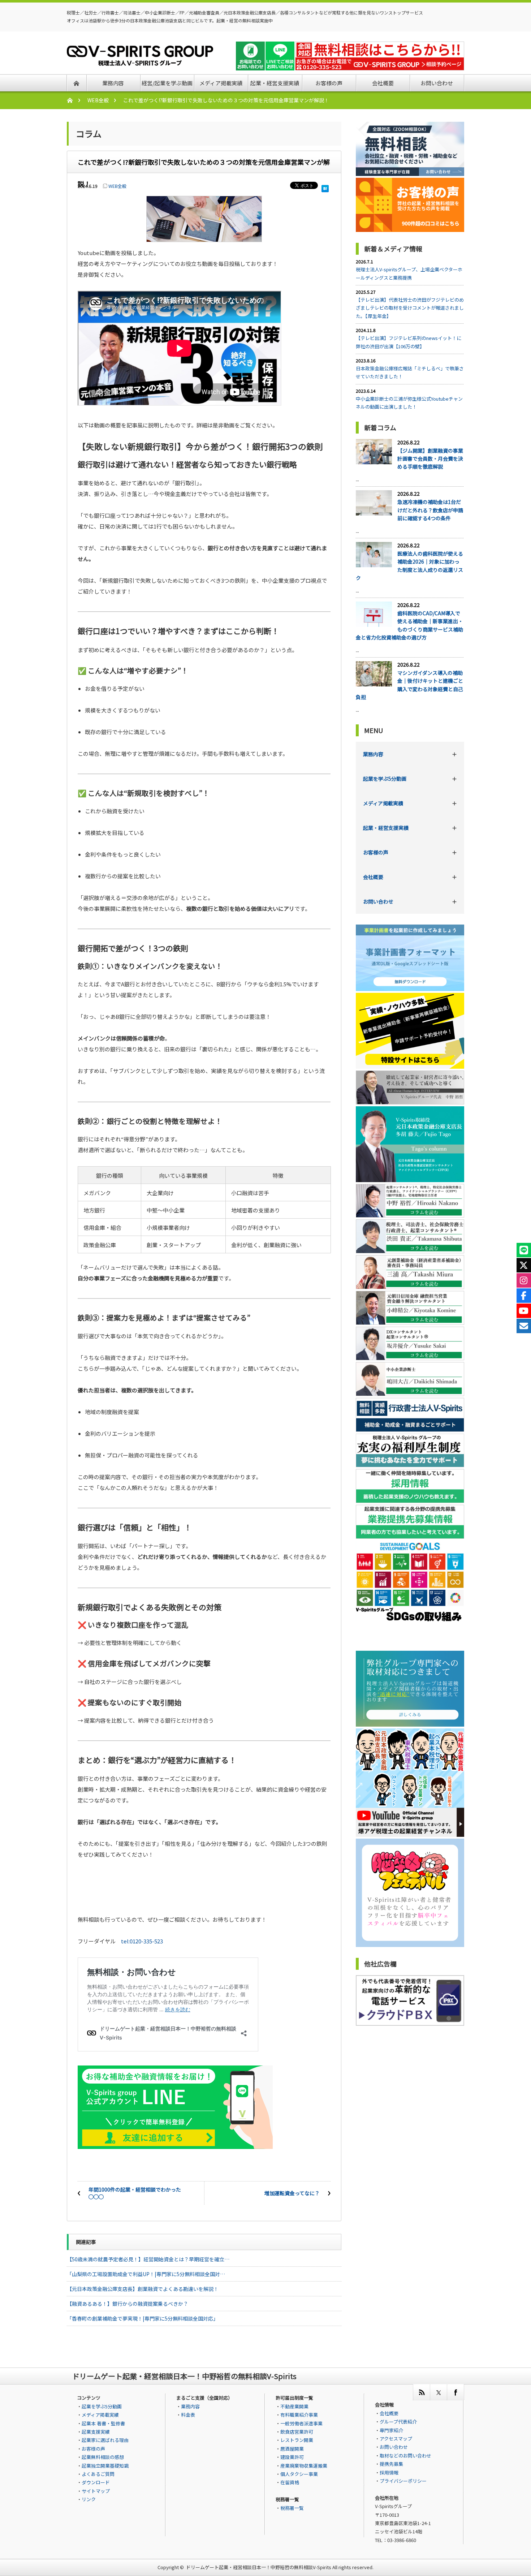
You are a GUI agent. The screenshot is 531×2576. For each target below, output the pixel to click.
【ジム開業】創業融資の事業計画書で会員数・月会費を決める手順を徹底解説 (430, 459)
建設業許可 (292, 2457)
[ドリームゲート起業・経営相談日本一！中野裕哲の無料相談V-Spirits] (140, 61)
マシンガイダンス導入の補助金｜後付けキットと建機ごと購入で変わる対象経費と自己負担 (409, 685)
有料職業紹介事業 (299, 2415)
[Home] (74, 100)
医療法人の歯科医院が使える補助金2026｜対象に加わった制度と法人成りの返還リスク (409, 566)
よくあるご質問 (98, 2474)
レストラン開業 (297, 2440)
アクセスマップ (396, 2439)
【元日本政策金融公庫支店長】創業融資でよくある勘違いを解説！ (143, 2289)
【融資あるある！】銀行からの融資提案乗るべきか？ (128, 2304)
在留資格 (290, 2482)
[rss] (421, 2392)
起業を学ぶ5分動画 (385, 779)
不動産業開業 (294, 2406)
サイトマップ (96, 2491)
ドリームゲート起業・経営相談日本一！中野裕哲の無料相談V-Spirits (259, 2567)
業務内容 (373, 754)
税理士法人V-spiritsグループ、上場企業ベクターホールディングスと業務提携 (409, 273)
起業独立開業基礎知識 (105, 2466)
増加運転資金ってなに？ (292, 2193)
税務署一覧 (292, 2508)
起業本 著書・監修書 (103, 2423)
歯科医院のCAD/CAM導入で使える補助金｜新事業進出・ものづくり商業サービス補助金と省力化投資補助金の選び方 (409, 625)
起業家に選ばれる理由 (105, 2440)
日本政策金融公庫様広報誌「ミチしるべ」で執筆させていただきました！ (410, 372)
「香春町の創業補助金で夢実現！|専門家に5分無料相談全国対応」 (143, 2318)
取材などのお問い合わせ (405, 2456)
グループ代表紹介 (398, 2422)
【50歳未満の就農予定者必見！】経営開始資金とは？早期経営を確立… (148, 2259)
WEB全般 (98, 100)
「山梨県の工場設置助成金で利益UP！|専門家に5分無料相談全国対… (146, 2274)
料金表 (188, 2415)
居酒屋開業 (292, 2449)
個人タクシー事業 (299, 2474)
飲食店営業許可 (297, 2432)
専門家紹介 (391, 2430)
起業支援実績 (96, 2432)
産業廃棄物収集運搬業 (304, 2466)
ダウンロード (96, 2482)
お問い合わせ (378, 901)
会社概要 (373, 877)
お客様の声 (376, 852)
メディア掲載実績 (383, 803)
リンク (89, 2499)
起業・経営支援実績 (386, 828)
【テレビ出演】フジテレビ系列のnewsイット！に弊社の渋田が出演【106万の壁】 (409, 342)
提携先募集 (391, 2464)
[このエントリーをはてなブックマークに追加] (325, 187)
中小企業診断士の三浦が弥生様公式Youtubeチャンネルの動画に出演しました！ (409, 403)
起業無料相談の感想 (103, 2457)
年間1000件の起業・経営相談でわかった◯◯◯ (135, 2193)
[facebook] (455, 2392)
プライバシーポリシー (403, 2481)
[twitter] (438, 2392)
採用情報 (389, 2472)
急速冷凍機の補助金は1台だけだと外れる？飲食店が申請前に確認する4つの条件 (430, 510)
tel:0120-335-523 (142, 1941)
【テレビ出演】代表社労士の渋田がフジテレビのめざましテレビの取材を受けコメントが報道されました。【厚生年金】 (410, 308)
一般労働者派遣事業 (301, 2423)
